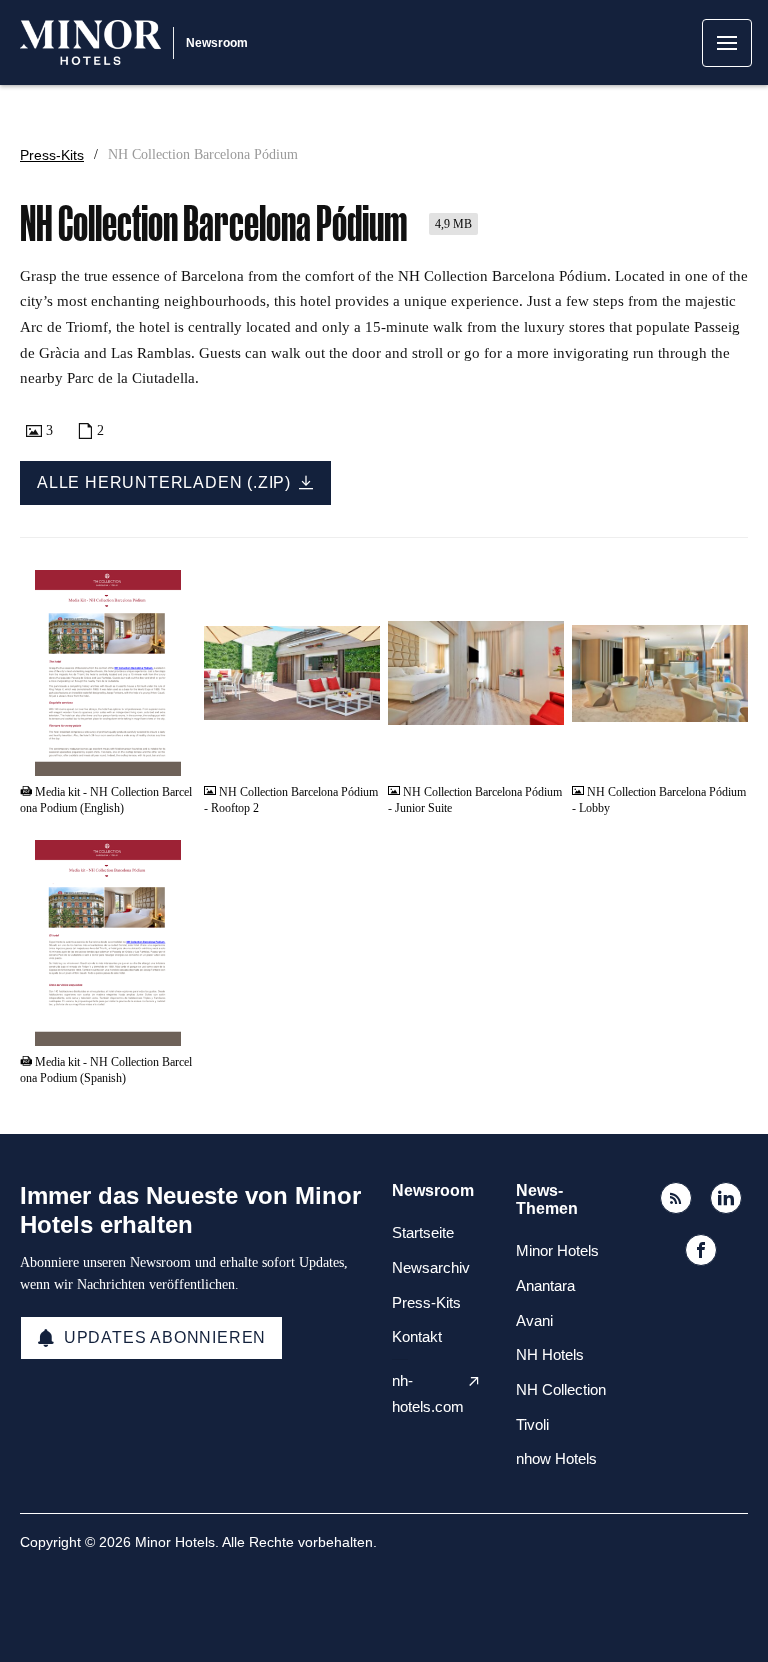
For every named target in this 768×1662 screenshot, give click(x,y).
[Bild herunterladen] (355, 753)
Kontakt (417, 1336)
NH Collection (561, 1389)
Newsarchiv (431, 1267)
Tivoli (532, 1424)
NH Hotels (550, 1354)
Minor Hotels (557, 1250)
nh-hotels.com (428, 1393)
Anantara (545, 1285)
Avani (534, 1320)
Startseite (423, 1232)
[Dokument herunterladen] (171, 753)
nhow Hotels (556, 1458)
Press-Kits (52, 155)
